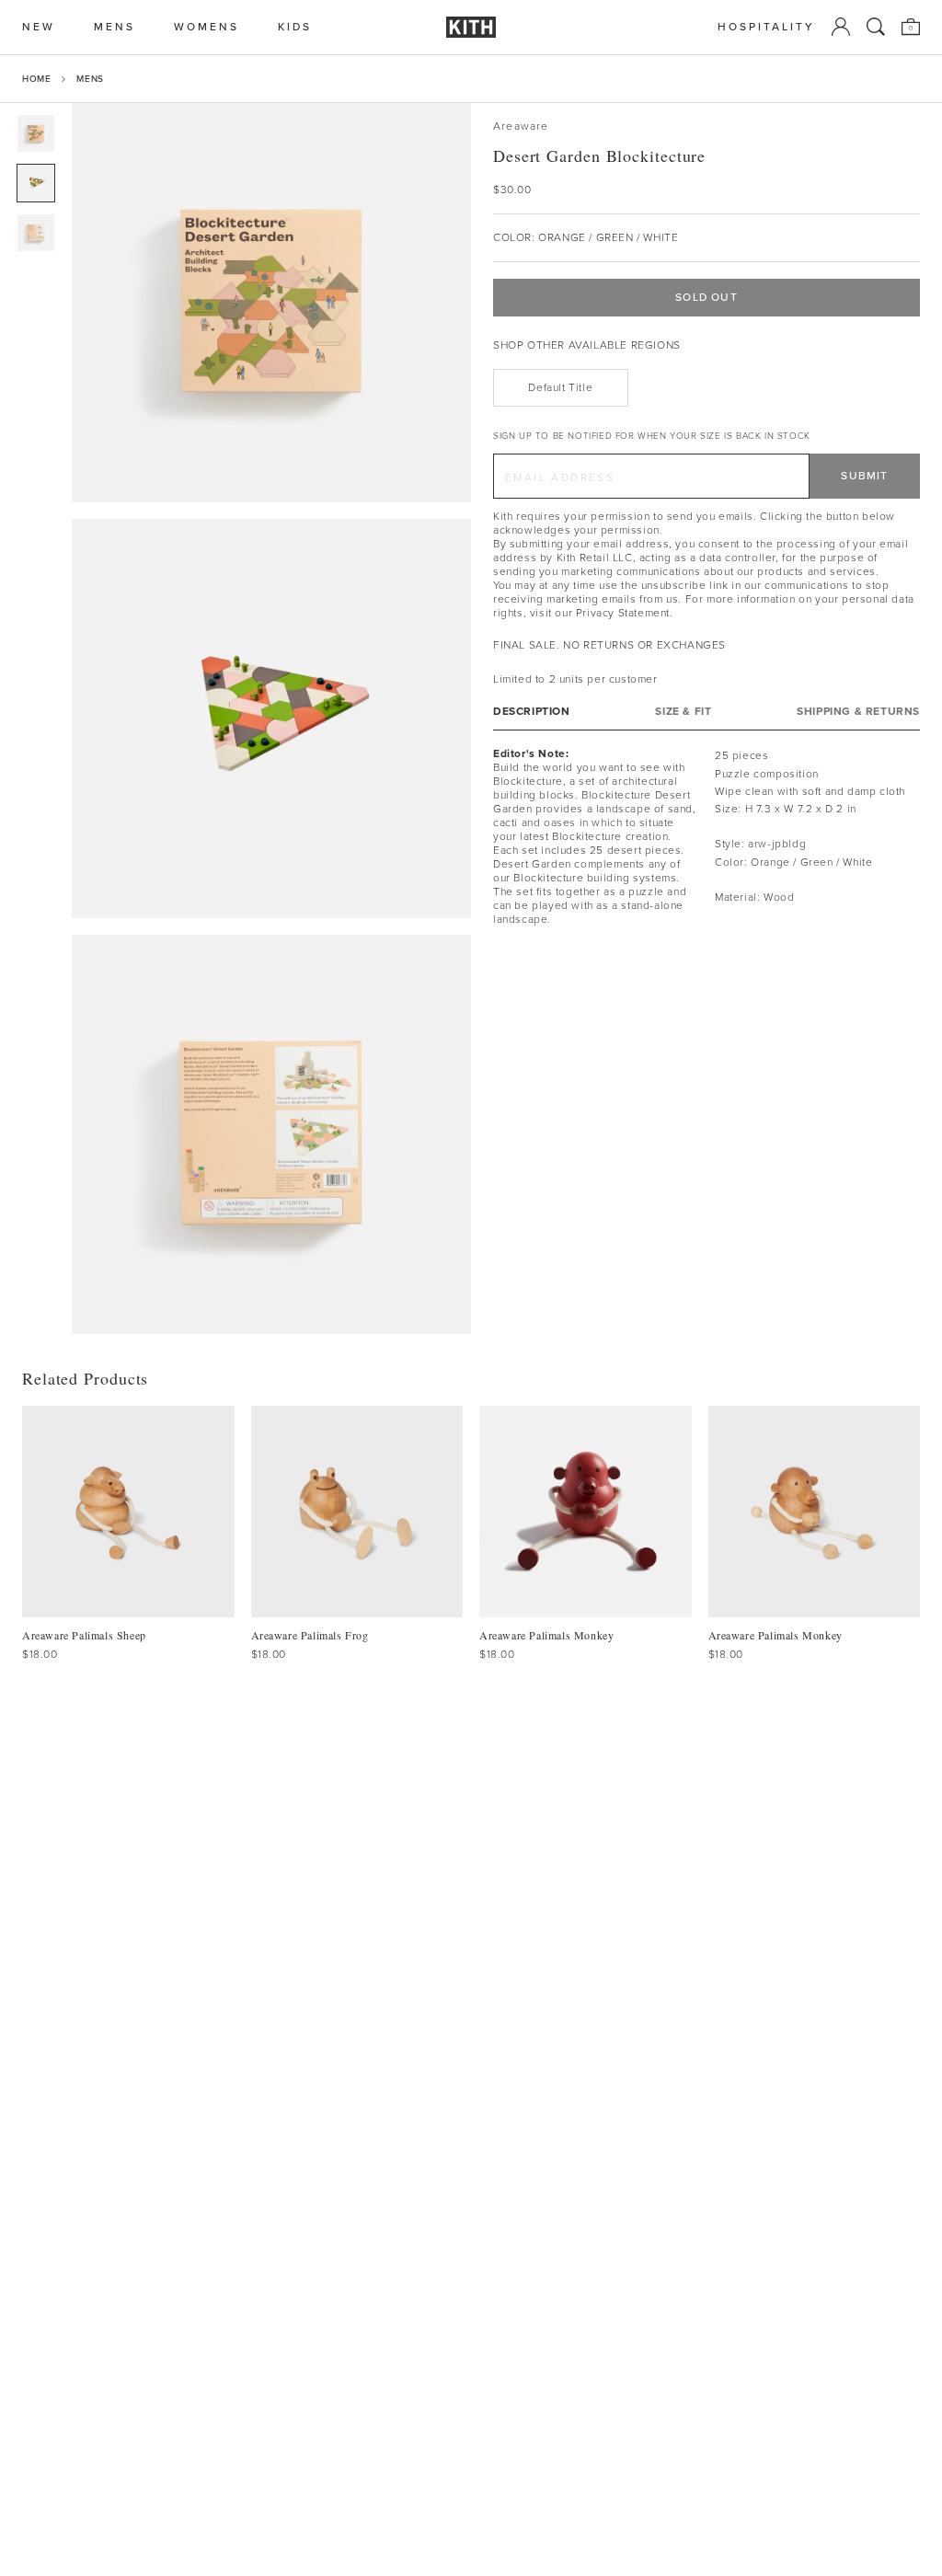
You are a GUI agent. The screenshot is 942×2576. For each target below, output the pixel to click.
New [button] (39, 27)
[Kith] (471, 27)
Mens (90, 79)
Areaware (521, 126)
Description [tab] (532, 712)
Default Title (560, 387)
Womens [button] (207, 27)
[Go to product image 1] (36, 133)
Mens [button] (115, 27)
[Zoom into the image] (271, 303)
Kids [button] (295, 27)
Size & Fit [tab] (683, 712)
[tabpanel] (706, 837)
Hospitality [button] (766, 27)
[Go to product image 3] (36, 233)
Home (36, 79)
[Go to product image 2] (36, 183)
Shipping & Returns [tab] (858, 712)
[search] (876, 27)
